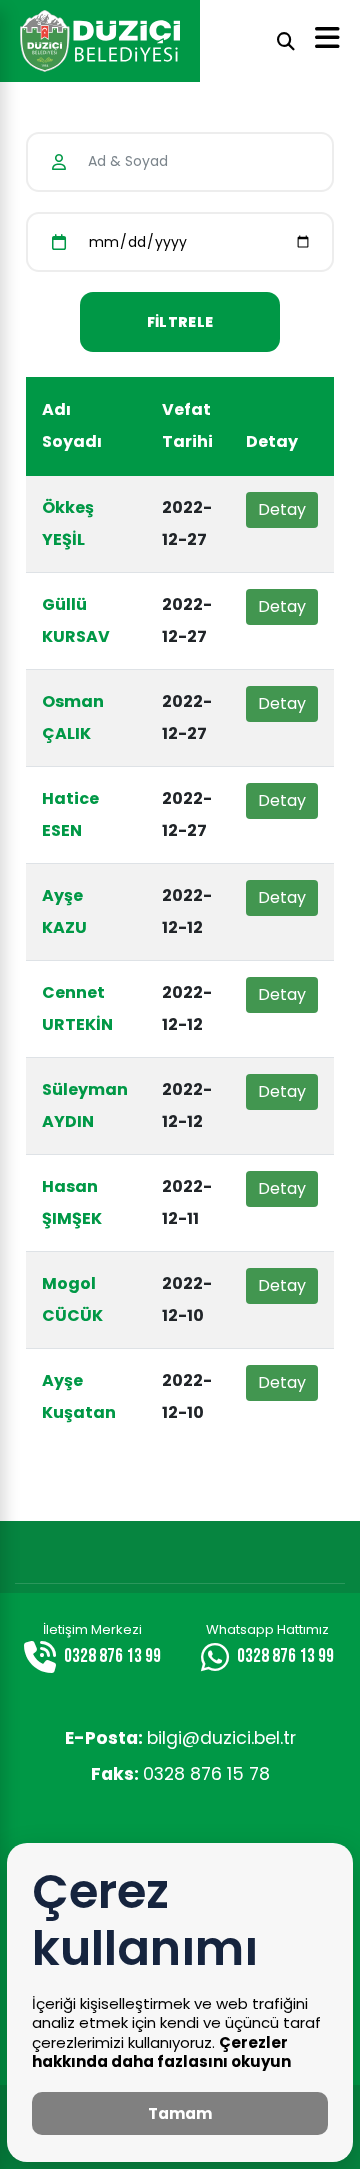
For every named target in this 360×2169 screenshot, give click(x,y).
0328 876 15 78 (180, 1774)
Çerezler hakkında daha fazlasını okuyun (161, 2052)
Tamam (180, 2113)
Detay (282, 509)
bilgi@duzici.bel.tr (180, 1738)
